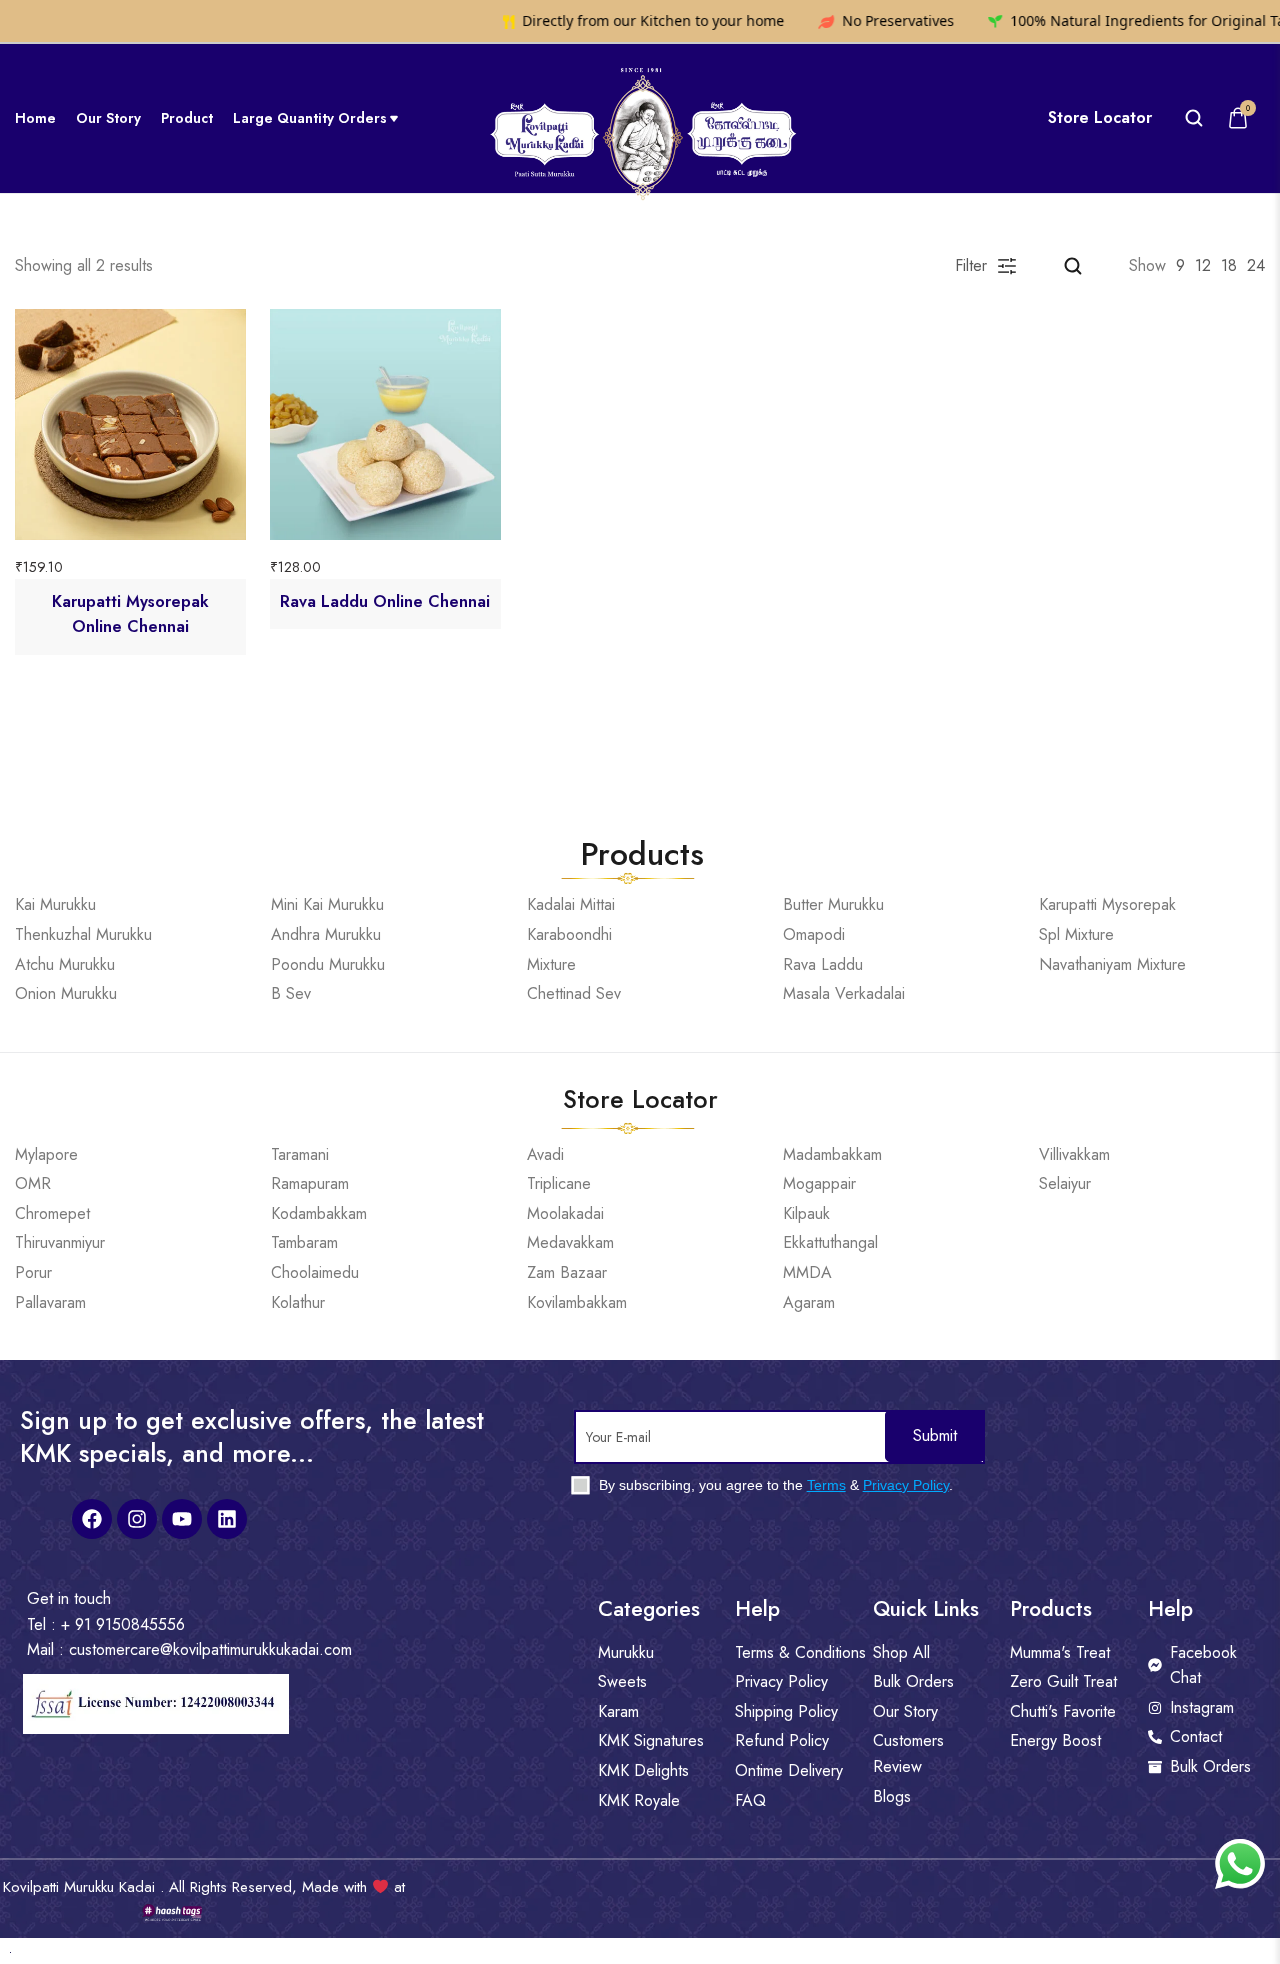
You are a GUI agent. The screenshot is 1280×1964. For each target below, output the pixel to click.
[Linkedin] (227, 1519)
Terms (826, 1485)
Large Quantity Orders (310, 118)
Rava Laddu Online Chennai (385, 601)
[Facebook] (92, 1519)
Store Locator (1100, 118)
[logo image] (640, 116)
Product (187, 118)
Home (35, 118)
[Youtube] (182, 1519)
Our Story (108, 118)
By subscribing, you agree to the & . (774, 1485)
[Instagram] (137, 1519)
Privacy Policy (906, 1485)
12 (1203, 265)
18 (1229, 265)
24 (1256, 265)
